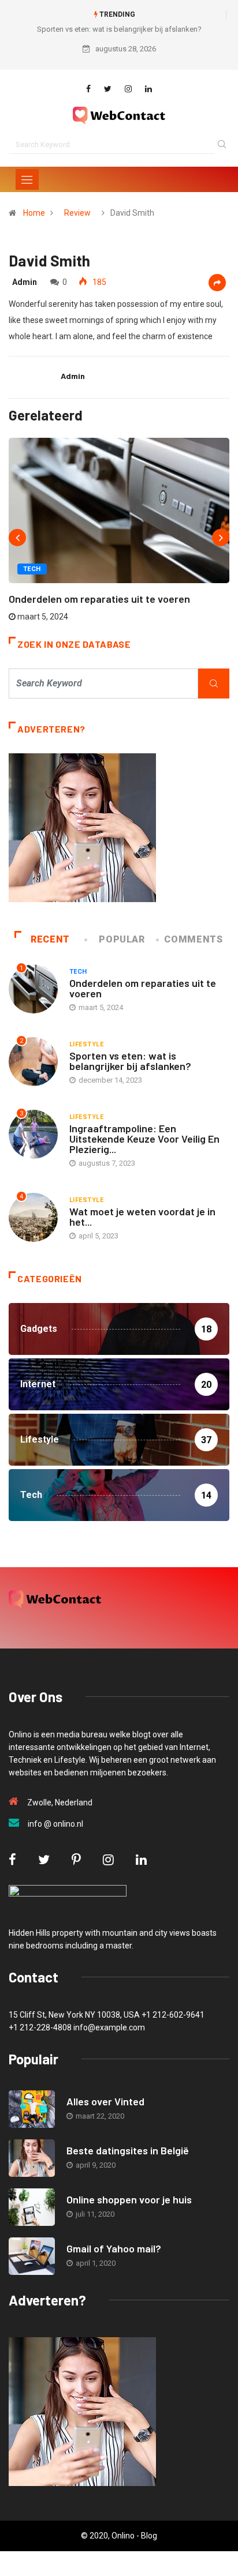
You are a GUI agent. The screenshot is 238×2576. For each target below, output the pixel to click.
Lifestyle (86, 1044)
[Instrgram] (128, 89)
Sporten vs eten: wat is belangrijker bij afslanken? (119, 29)
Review (77, 213)
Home (34, 213)
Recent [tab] (50, 939)
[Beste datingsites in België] (32, 2158)
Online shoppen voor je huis (129, 2199)
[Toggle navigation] (27, 179)
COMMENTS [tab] (193, 939)
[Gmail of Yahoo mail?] (32, 2256)
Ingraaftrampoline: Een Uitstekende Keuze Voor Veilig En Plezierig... (144, 1139)
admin (25, 282)
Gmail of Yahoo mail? (114, 2248)
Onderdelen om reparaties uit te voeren (99, 599)
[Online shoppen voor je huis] (32, 2207)
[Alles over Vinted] (32, 2109)
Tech (32, 569)
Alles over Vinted (105, 2101)
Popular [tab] (122, 939)
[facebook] (88, 89)
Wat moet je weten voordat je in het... (142, 1216)
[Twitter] (108, 89)
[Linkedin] (148, 89)
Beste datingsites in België (128, 2150)
